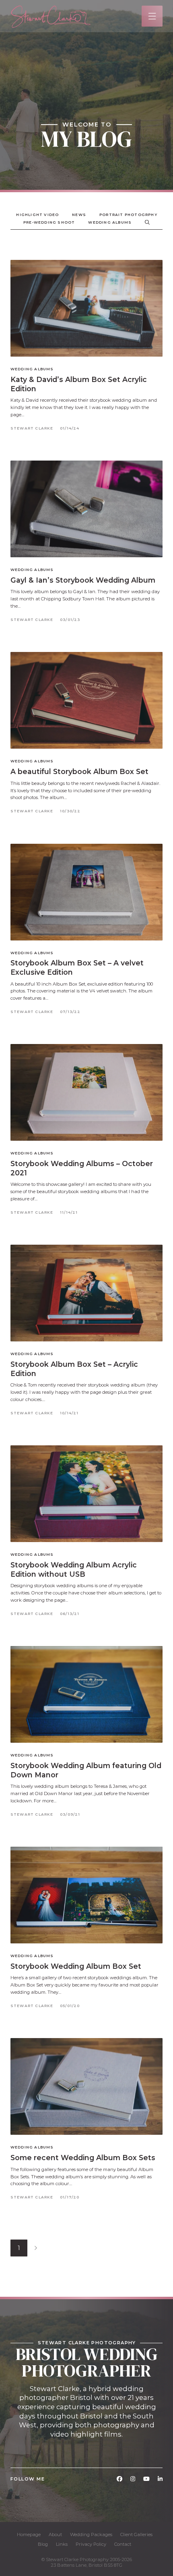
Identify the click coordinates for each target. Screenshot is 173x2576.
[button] (152, 16)
